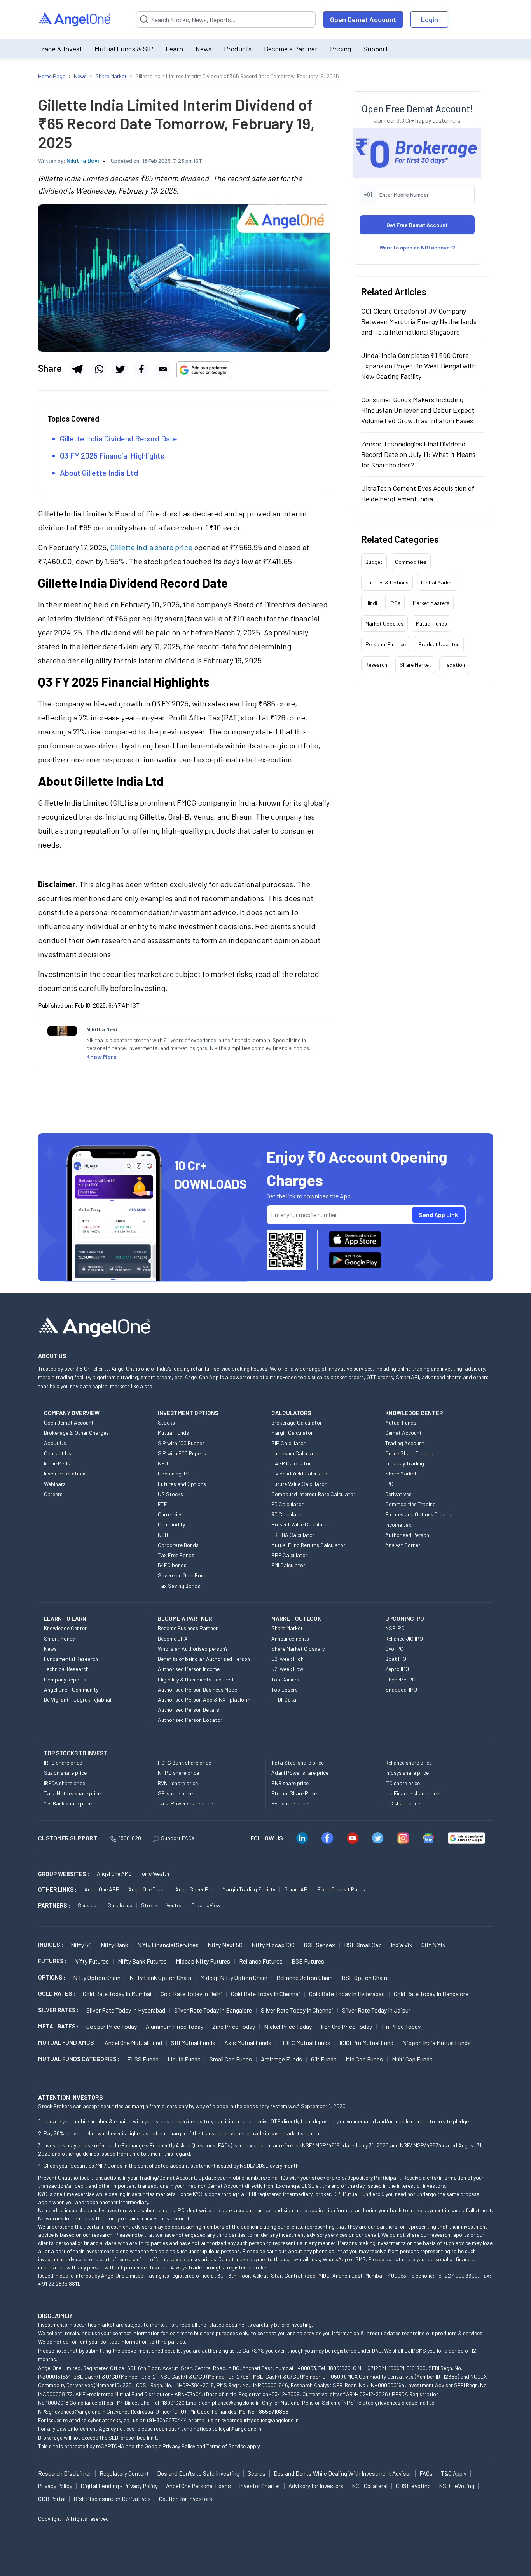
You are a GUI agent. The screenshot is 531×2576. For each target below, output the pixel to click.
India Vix (402, 1945)
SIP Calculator (288, 1443)
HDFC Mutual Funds (305, 2043)
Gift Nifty (433, 1945)
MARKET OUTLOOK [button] (296, 1619)
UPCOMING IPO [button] (405, 1619)
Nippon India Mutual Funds (437, 2043)
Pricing (341, 49)
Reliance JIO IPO (404, 1639)
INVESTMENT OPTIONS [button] (188, 1413)
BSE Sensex (319, 1945)
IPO (389, 1484)
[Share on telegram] (77, 369)
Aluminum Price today (175, 2026)
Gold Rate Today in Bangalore (431, 1994)
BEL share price (290, 1803)
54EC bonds (172, 1565)
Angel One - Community (71, 1689)
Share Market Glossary (298, 1649)
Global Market (437, 582)
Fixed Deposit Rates (341, 1889)
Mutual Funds (431, 624)
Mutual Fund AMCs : (67, 2042)
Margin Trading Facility (249, 1889)
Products (238, 49)
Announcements (290, 1639)
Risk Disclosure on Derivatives (112, 2499)
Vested (175, 1905)
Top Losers (285, 1689)
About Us (55, 1443)
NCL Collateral (370, 2486)
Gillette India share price (151, 547)
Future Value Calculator (299, 1484)
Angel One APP (102, 1889)
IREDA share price (65, 1783)
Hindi (371, 603)
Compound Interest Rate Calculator (313, 1494)
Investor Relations (65, 1473)
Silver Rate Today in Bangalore (213, 2010)
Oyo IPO (394, 1649)
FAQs (426, 2473)
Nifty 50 (81, 1945)
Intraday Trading (405, 1463)
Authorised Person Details (189, 1710)
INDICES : (51, 1945)
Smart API (296, 1889)
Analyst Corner (403, 1545)
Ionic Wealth (155, 1874)
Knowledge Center (65, 1628)
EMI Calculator (288, 1565)
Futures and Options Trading (419, 1514)
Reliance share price (409, 1762)
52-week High (287, 1659)
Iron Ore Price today (346, 2026)
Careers (53, 1494)
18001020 (130, 1838)
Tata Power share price (185, 1803)
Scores (257, 2473)
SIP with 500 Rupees (182, 1453)
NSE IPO (395, 1628)
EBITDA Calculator (293, 1535)
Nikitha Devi (83, 160)
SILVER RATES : (58, 2010)
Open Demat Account (363, 19)
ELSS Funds (143, 2059)
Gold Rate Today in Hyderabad (347, 1994)
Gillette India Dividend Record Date (119, 438)
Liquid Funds (184, 2059)
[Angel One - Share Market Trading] (75, 20)
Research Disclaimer (65, 2473)
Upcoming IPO (174, 1473)
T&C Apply (454, 2473)
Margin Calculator (292, 1433)
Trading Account (405, 1443)
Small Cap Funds (231, 2059)
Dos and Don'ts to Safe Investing (198, 2473)
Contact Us (58, 1453)
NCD (163, 1535)
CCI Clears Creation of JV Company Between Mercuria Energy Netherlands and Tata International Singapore (419, 321)
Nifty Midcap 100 (273, 1945)
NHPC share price (178, 1773)
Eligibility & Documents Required (196, 1679)
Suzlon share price (65, 1773)
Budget (374, 562)
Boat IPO (396, 1659)
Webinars (55, 1484)
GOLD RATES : (57, 1993)
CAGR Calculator (291, 1463)
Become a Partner (291, 49)
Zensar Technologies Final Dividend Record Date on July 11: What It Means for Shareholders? (418, 454)
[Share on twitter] (120, 369)
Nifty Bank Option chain (160, 1977)
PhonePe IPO (400, 1679)
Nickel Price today (288, 2026)
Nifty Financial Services (168, 1945)
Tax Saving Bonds (179, 1586)
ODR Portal (52, 2499)
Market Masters (431, 603)
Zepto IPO (397, 1669)
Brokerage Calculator (297, 1422)
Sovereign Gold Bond (182, 1575)
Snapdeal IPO (401, 1689)
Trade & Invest (60, 49)
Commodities (411, 562)
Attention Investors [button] (71, 2097)
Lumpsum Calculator (296, 1453)
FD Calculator (287, 1504)
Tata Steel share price (298, 1762)
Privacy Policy (179, 2446)
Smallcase (120, 1905)
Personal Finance (386, 644)
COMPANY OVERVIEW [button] (72, 1413)
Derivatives (398, 1494)
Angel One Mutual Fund (133, 2043)
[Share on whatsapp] (99, 369)
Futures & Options (387, 582)
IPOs (395, 603)
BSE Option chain (364, 1977)
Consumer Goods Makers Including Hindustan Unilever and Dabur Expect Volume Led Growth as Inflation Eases (418, 410)
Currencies (170, 1514)
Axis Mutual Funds (248, 2043)
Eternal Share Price (294, 1793)
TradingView (206, 1905)
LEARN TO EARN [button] (65, 1619)
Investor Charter (260, 2486)
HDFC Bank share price (184, 1762)
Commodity (171, 1524)
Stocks (166, 1422)
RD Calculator (287, 1514)
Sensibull (88, 1905)
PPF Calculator (289, 1555)
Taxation (454, 665)
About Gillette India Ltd (99, 473)
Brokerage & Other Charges (76, 1433)
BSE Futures (308, 1961)
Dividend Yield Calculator (300, 1473)
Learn (174, 49)
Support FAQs (178, 1838)
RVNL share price (178, 1783)
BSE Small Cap (363, 1945)
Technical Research (66, 1669)
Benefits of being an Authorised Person (204, 1659)
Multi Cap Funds (412, 2059)
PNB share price (290, 1783)
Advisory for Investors (316, 2486)
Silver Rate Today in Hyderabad (126, 2010)
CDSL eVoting (413, 2486)
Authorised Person (407, 1535)
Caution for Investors (186, 2499)
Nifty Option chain (97, 1977)
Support (376, 49)
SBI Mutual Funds (193, 2043)
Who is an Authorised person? (193, 1649)
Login (430, 19)
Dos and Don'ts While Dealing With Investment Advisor (342, 2473)
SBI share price (175, 1793)
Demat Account (403, 1433)
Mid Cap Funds (364, 2059)
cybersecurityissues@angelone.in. (260, 2420)
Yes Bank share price (68, 1803)
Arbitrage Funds (281, 2059)
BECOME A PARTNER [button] (185, 1619)
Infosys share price (407, 1773)
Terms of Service (226, 2446)
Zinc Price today (234, 2026)
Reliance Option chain (305, 1977)
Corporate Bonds (178, 1545)
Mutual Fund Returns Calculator (308, 1545)
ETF (162, 1504)
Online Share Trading (409, 1453)
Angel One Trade (147, 1889)
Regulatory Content (124, 2473)
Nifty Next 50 (225, 1945)
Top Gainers (285, 1679)
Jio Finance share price (412, 1793)
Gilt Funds (324, 2059)
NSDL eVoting (457, 2486)
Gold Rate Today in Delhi (191, 1994)
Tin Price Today (401, 2026)
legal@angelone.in (240, 2429)
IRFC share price (63, 1762)
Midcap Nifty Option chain (234, 1977)
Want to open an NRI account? (417, 247)
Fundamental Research (71, 1659)
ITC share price (403, 1783)
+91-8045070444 (167, 2420)
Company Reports (65, 1679)
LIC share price (403, 1803)
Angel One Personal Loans (198, 2486)
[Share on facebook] (141, 369)
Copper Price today (112, 2026)
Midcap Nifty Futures (203, 1961)
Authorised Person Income (189, 1669)
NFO (163, 1463)
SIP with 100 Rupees (181, 1443)
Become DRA (173, 1639)
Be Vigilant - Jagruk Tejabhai (78, 1700)
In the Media (58, 1463)
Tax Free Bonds (176, 1555)
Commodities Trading (410, 1504)
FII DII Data (284, 1700)
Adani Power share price (300, 1773)
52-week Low (287, 1669)
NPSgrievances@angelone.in (72, 2411)
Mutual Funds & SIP (124, 49)
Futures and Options (182, 1484)
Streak (149, 1905)
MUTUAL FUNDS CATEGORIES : (79, 2059)
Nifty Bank (114, 1945)
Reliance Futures (261, 1961)
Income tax (398, 1525)
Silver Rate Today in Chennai (297, 2010)
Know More (101, 1056)
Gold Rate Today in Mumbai (117, 1994)
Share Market (415, 665)
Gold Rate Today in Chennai (265, 1994)
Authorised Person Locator (190, 1720)
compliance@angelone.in (231, 2402)
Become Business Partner (188, 1628)
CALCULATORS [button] (291, 1413)
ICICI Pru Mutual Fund (366, 2043)
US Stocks (170, 1494)
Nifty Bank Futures (142, 1961)
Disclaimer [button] (55, 2315)
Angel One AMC (114, 1874)
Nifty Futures (92, 1961)
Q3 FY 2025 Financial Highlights (112, 455)
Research (376, 665)
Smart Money (59, 1639)
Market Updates (384, 624)
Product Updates (439, 644)
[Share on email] (163, 369)
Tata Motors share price (72, 1793)
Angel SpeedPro (194, 1889)
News (203, 49)
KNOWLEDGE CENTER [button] (414, 1413)
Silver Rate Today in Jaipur (376, 2010)
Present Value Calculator (300, 1524)
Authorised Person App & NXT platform (204, 1700)
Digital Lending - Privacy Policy (119, 2486)
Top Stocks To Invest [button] (76, 1753)
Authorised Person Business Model (198, 1689)
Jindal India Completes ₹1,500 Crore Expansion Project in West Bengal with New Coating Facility (418, 366)
